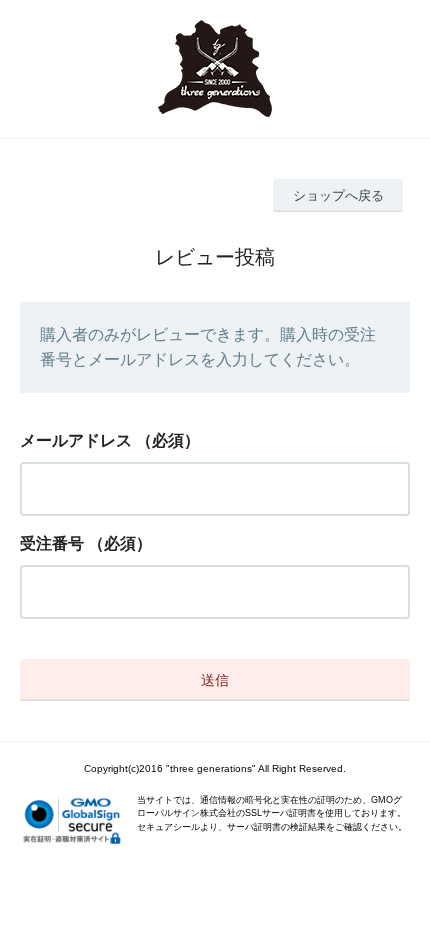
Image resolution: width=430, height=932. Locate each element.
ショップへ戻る (338, 195)
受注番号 (52, 543)
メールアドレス (76, 440)
